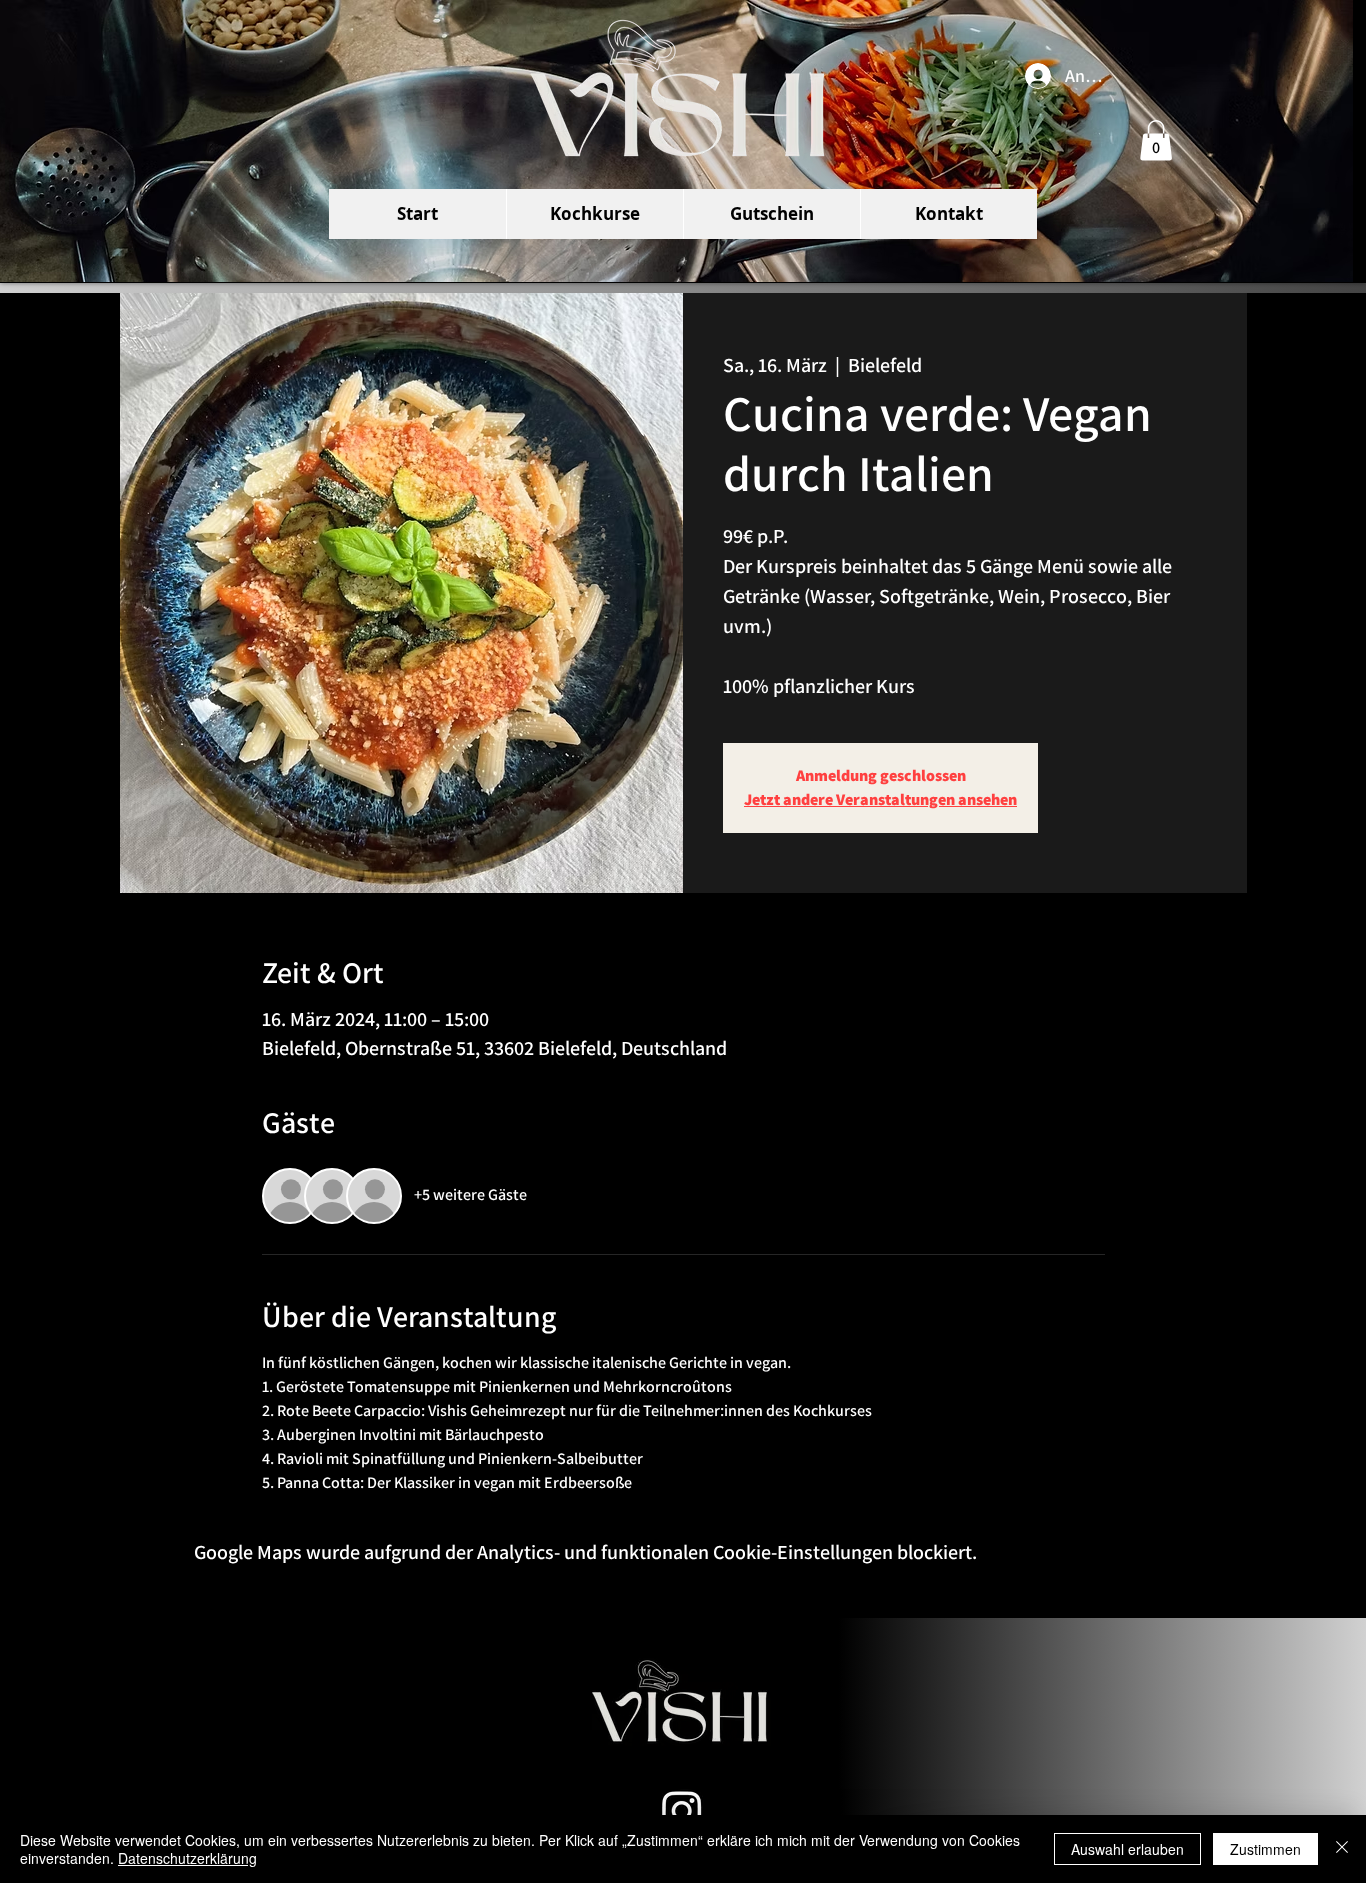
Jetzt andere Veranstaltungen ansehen (880, 799)
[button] (1156, 140)
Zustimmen (1265, 1849)
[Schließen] (1342, 1849)
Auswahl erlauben (1127, 1849)
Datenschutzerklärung (187, 1858)
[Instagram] (682, 1810)
